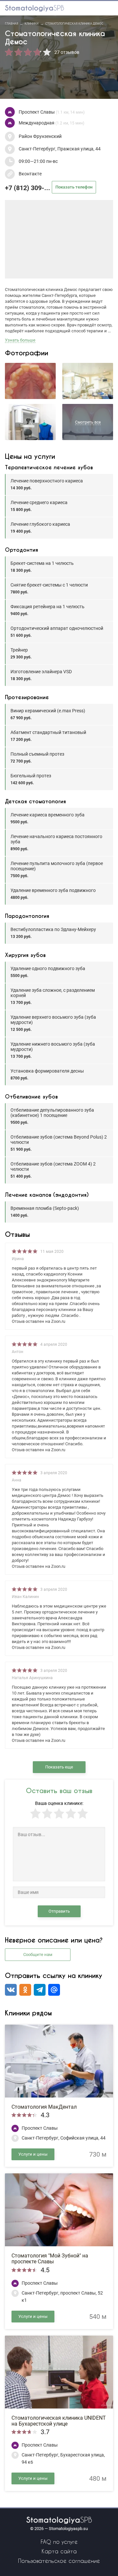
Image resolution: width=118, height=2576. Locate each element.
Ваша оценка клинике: (59, 1803)
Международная (51, 123)
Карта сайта (59, 2551)
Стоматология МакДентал (44, 2107)
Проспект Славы (52, 112)
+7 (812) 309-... (49, 188)
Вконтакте (30, 174)
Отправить (59, 1911)
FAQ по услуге (59, 2542)
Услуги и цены (33, 2154)
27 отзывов (67, 52)
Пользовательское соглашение (59, 2561)
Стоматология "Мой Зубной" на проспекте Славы (50, 2259)
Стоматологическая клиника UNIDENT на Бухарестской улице (59, 2421)
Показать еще (59, 1767)
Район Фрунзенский (40, 136)
